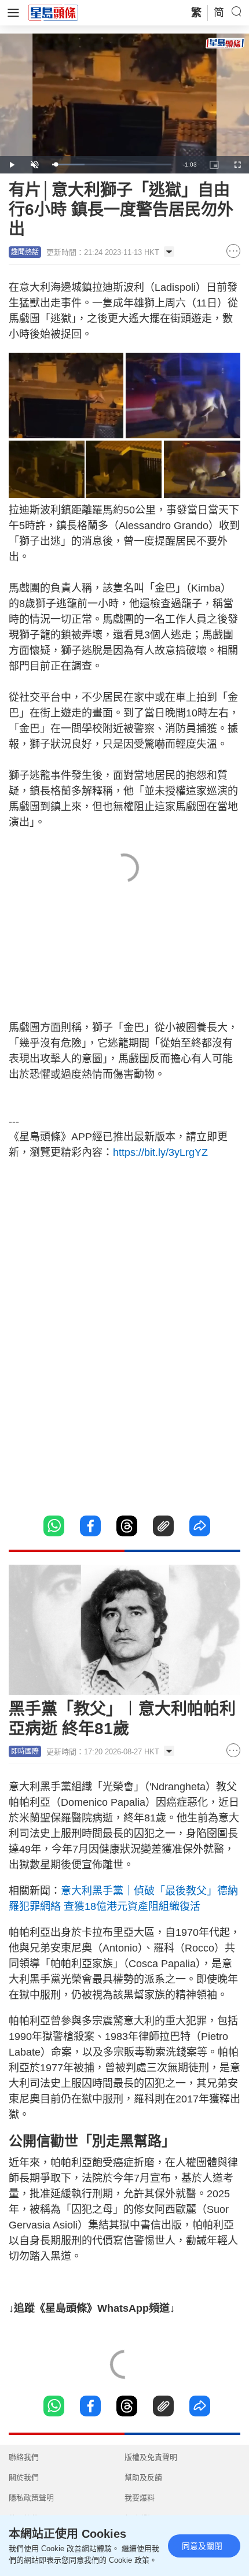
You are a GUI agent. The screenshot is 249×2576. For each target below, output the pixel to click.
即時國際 (25, 1751)
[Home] (53, 12)
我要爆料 (140, 2498)
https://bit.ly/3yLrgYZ (160, 1152)
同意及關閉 (202, 2546)
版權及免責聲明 (151, 2457)
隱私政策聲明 (31, 2498)
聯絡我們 (24, 2457)
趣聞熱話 (25, 252)
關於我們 (24, 2477)
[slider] (112, 165)
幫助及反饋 (143, 2477)
